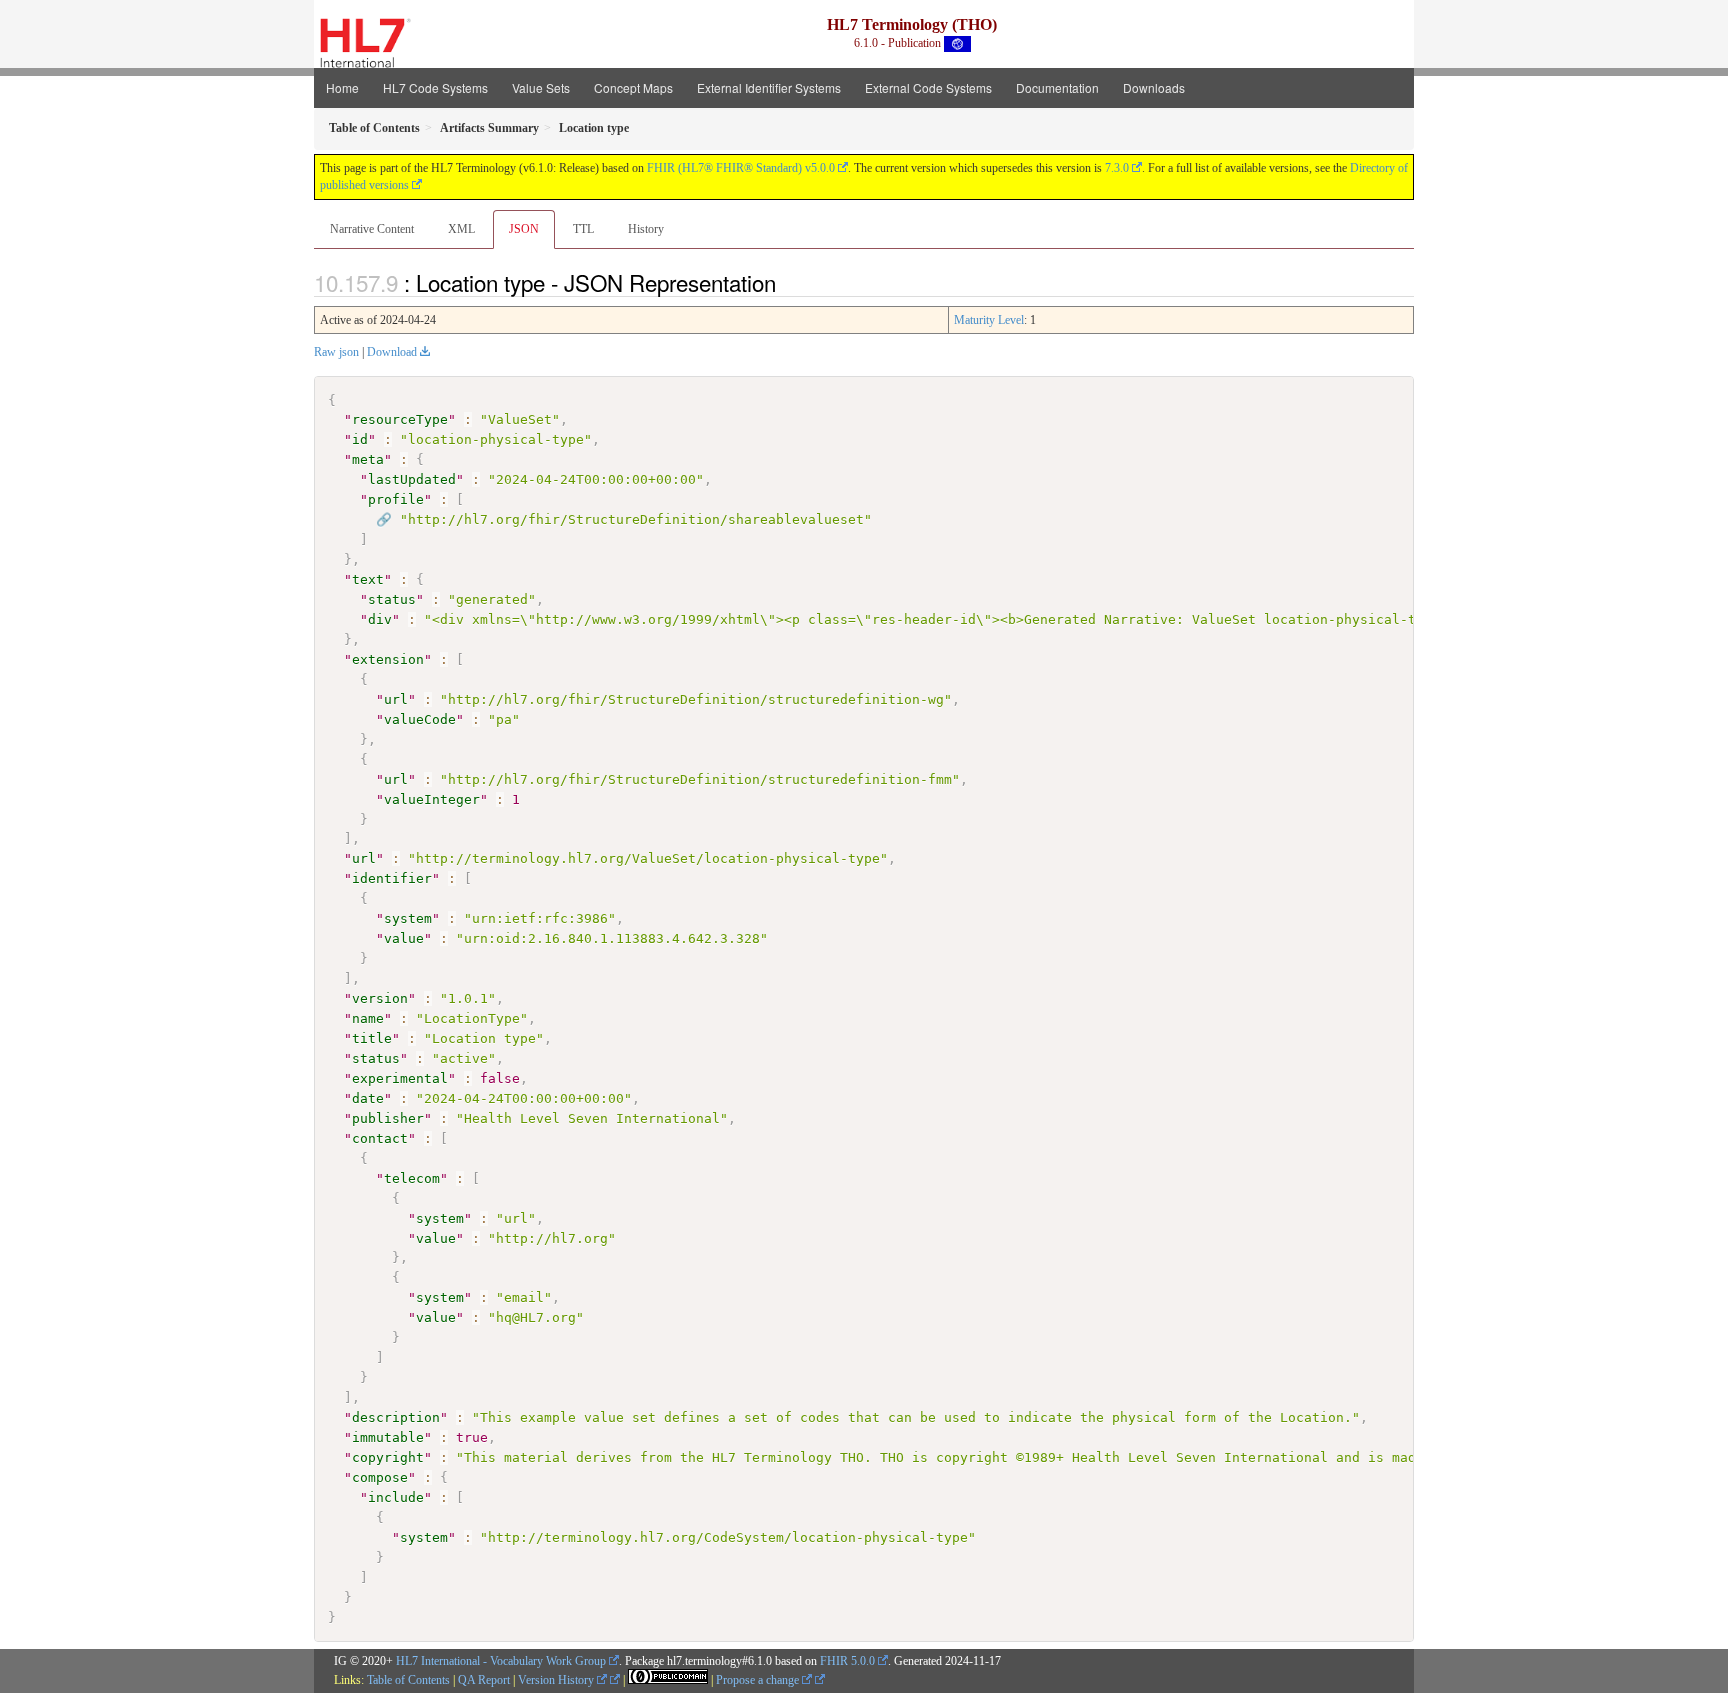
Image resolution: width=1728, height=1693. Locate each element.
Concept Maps (633, 87)
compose (380, 1477)
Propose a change (759, 1680)
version (380, 998)
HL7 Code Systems (435, 87)
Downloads (1154, 87)
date (368, 1098)
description (396, 1417)
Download (392, 352)
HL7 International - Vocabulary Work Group (501, 1661)
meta (368, 459)
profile (396, 499)
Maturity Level (989, 320)
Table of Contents (408, 1680)
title (372, 1038)
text (368, 579)
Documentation (1057, 87)
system (408, 918)
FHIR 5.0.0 (847, 1661)
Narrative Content (372, 229)
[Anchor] (787, 282)
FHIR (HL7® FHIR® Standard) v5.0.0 (741, 168)
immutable (388, 1437)
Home (342, 87)
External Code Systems (928, 87)
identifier (392, 878)
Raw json (336, 352)
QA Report (484, 1680)
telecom (412, 1178)
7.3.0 (1117, 168)
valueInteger (432, 799)
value (404, 938)
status (392, 599)
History (646, 229)
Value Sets (541, 87)
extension (388, 659)
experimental (400, 1078)
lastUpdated (412, 479)
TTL (583, 229)
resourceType (400, 419)
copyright (388, 1457)
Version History (557, 1680)
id (360, 439)
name (368, 1018)
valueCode (420, 719)
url (396, 699)
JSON (524, 229)
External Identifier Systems (769, 87)
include (396, 1497)
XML (461, 229)
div (380, 619)
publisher (388, 1118)
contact (380, 1138)
